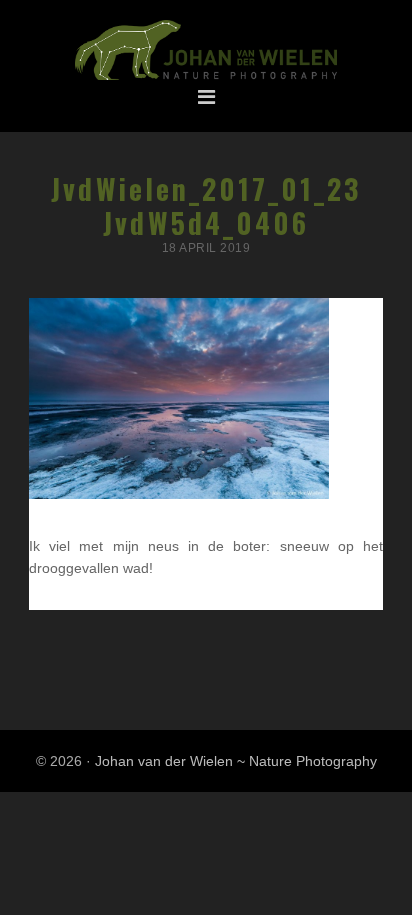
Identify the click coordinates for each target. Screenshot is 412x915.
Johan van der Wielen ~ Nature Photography (206, 51)
